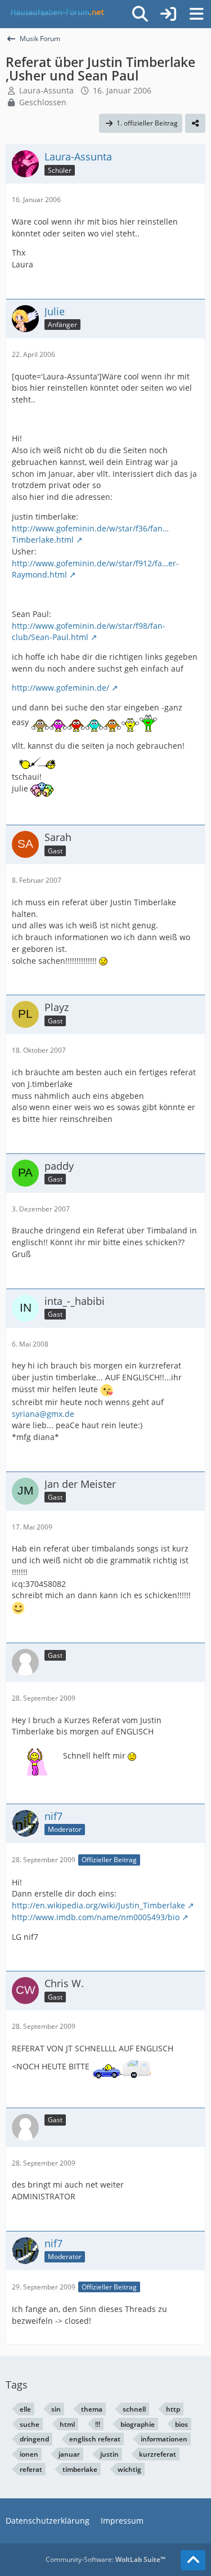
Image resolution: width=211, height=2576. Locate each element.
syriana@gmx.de (43, 1414)
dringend (34, 2439)
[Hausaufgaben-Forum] (56, 14)
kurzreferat (158, 2454)
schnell (134, 2409)
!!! (98, 2424)
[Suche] (140, 14)
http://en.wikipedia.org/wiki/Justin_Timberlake (98, 1905)
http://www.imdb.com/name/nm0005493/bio (96, 1917)
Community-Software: (105, 2559)
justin (109, 2454)
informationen (164, 2439)
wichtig (129, 2469)
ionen (29, 2454)
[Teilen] (195, 123)
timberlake (80, 2469)
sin (56, 2409)
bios (181, 2424)
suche (30, 2424)
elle (25, 2409)
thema (92, 2409)
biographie (138, 2424)
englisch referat (95, 2439)
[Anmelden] (168, 14)
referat (31, 2469)
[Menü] (196, 14)
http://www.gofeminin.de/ (60, 688)
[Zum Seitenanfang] (193, 2560)
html (67, 2424)
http (173, 2409)
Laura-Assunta (46, 90)
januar (69, 2454)
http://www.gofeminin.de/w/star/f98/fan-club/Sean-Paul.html (89, 632)
